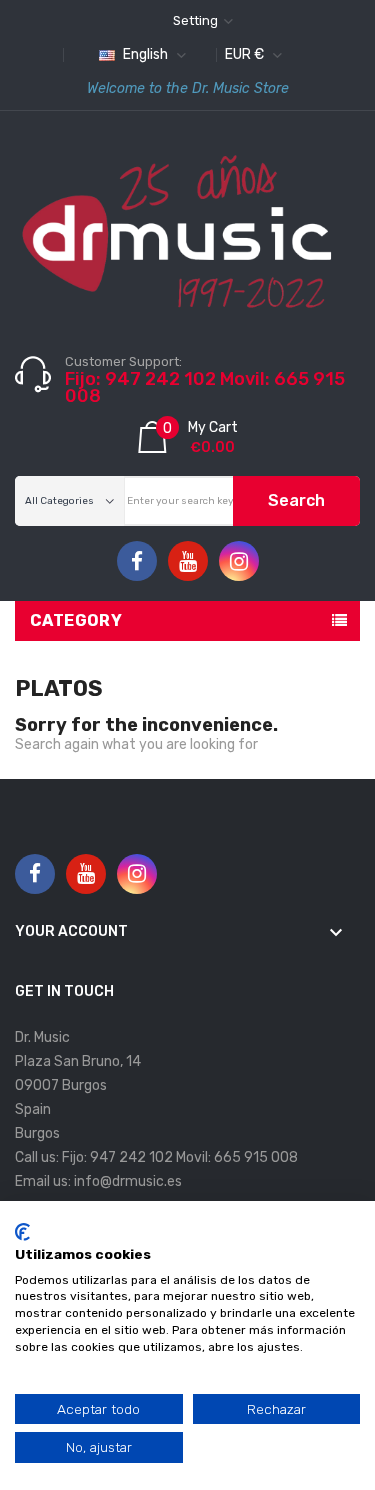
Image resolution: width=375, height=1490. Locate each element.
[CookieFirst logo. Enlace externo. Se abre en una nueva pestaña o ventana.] (22, 1232)
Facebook (137, 562)
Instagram (239, 562)
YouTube (188, 562)
